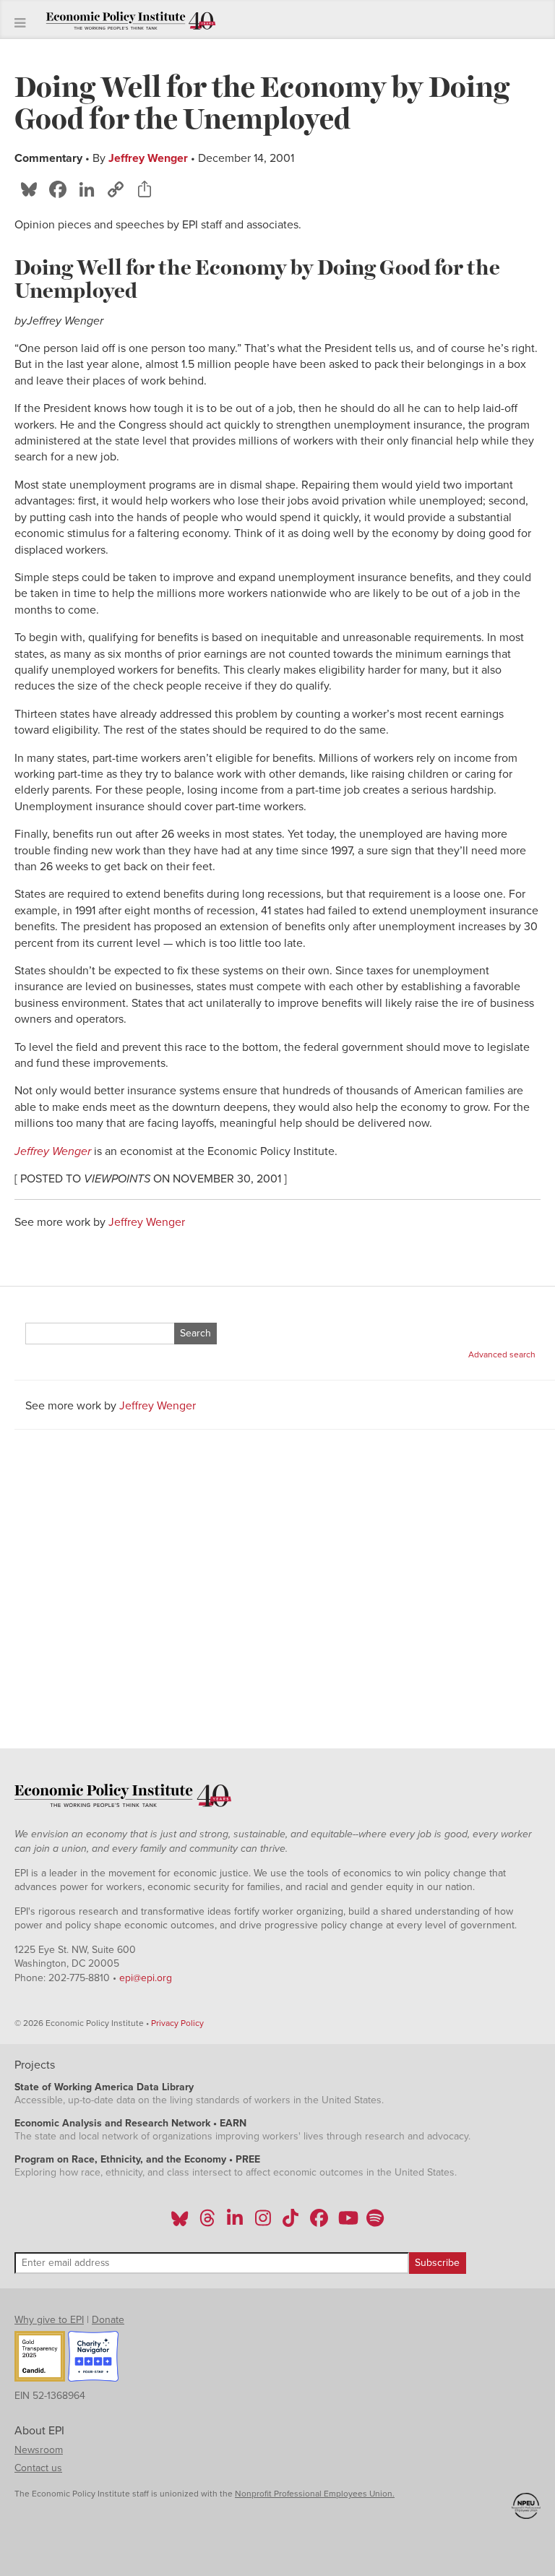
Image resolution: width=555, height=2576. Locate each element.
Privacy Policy (177, 2023)
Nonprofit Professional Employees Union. (315, 2494)
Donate (108, 2320)
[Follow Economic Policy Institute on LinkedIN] (235, 2223)
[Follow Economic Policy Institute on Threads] (208, 2223)
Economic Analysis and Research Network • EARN (130, 2123)
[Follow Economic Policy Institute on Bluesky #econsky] (180, 2223)
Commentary (48, 158)
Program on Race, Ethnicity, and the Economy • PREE (137, 2159)
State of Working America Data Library (104, 2087)
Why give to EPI (49, 2320)
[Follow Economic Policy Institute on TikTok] (291, 2223)
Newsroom (39, 2450)
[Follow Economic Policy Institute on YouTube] (347, 2223)
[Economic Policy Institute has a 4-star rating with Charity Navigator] (93, 2358)
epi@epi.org (146, 1978)
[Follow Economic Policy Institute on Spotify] (375, 2223)
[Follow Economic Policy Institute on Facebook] (318, 2223)
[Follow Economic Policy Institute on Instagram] (263, 2223)
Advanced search (502, 1354)
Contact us (38, 2468)
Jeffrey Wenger (148, 158)
